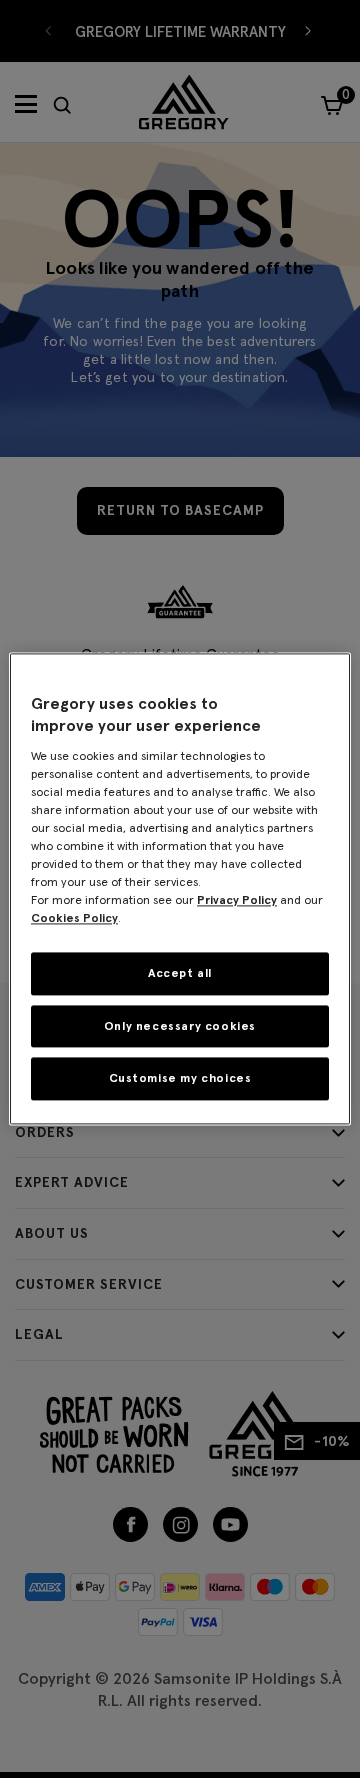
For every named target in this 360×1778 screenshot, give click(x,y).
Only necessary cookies (180, 1025)
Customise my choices (180, 1078)
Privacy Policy (237, 899)
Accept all (180, 972)
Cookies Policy (74, 917)
